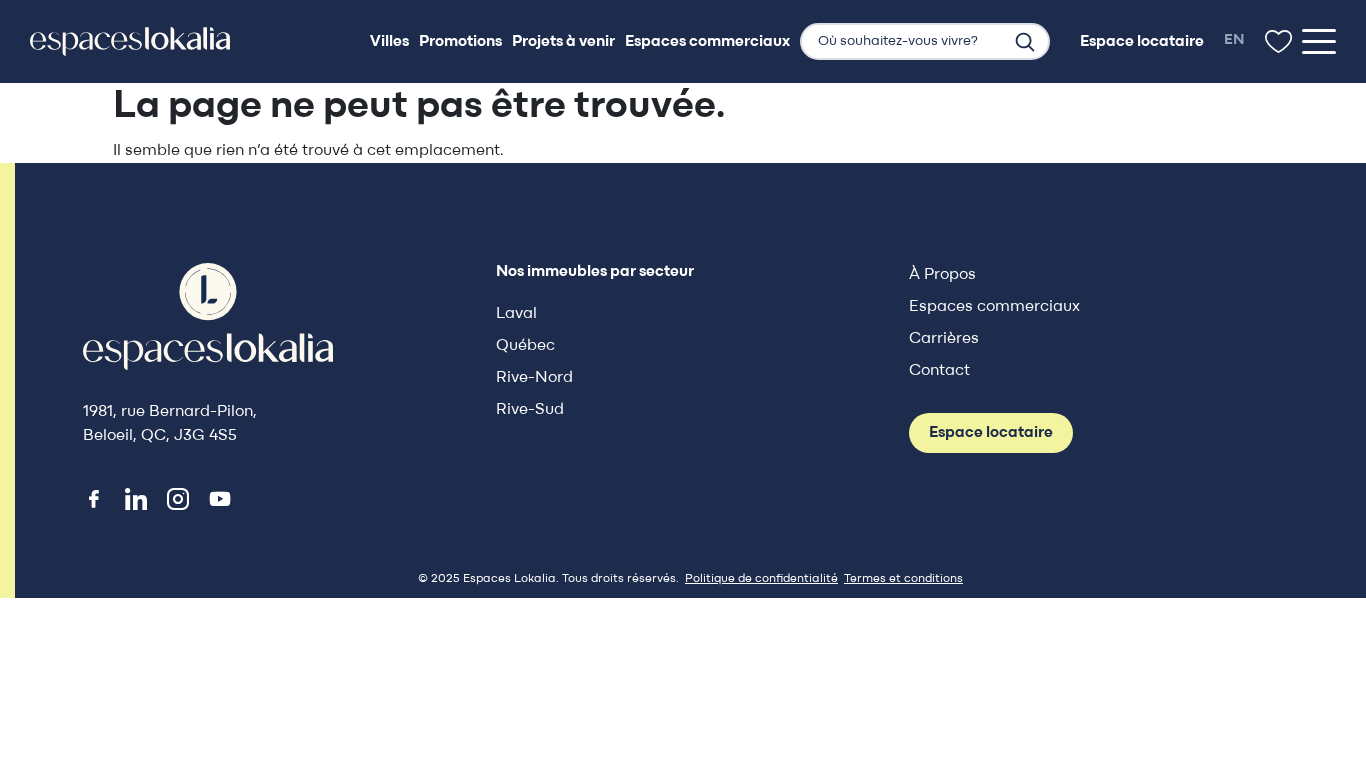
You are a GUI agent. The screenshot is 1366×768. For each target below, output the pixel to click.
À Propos (942, 275)
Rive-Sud (530, 410)
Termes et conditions (903, 579)
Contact (939, 371)
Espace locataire (991, 433)
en (1234, 40)
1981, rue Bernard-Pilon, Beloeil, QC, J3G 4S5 (170, 424)
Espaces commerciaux (994, 307)
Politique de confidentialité (761, 579)
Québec (525, 346)
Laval (516, 314)
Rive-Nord (534, 378)
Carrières (944, 339)
